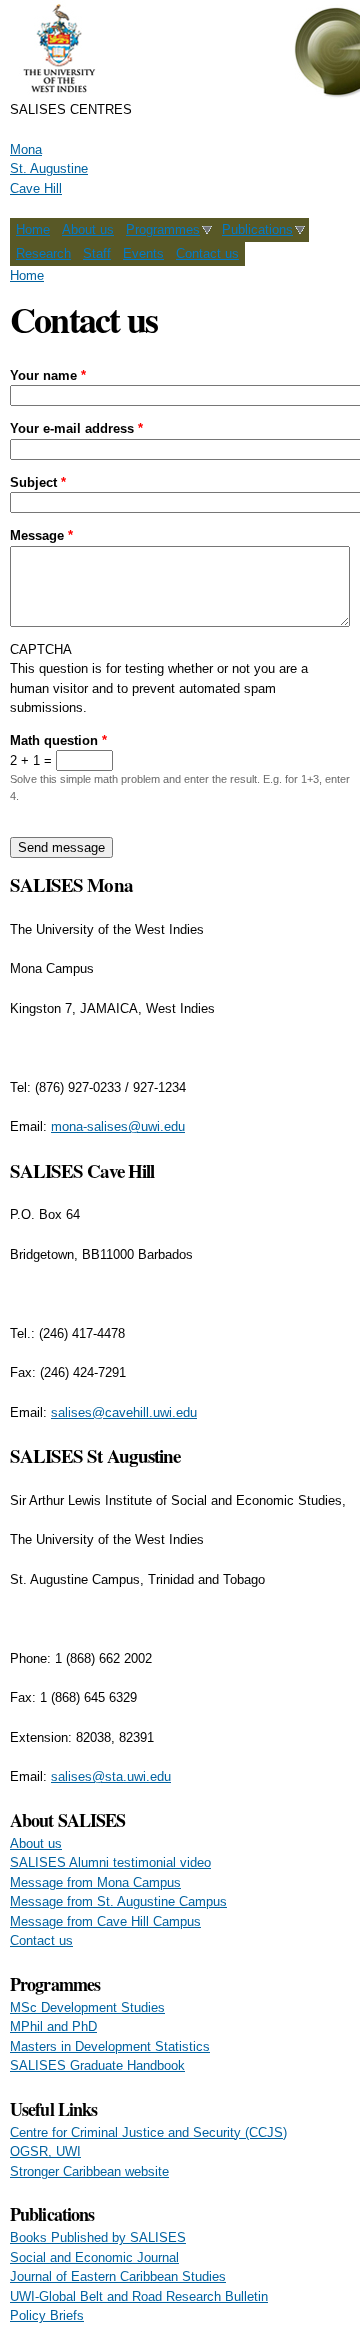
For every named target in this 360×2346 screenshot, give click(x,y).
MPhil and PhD (53, 2026)
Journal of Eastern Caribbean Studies (118, 2276)
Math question (58, 740)
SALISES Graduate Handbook (97, 2065)
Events (143, 253)
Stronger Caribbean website (89, 2171)
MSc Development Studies (87, 2007)
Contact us (207, 253)
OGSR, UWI (45, 2151)
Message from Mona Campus (95, 1882)
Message (41, 535)
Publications (257, 229)
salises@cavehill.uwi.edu (124, 1412)
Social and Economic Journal (94, 2257)
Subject (38, 482)
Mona (26, 149)
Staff (97, 253)
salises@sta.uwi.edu (111, 1776)
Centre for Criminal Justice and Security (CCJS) (148, 2132)
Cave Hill (36, 188)
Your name (48, 375)
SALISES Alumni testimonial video (110, 1862)
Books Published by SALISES (98, 2237)
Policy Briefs (47, 2315)
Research (43, 253)
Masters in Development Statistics (110, 2046)
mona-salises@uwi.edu (118, 1126)
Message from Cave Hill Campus (105, 1921)
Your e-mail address (76, 428)
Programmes (163, 229)
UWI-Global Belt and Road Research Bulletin (139, 2296)
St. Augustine (49, 168)
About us (88, 229)
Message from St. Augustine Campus (118, 1901)
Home (33, 229)
